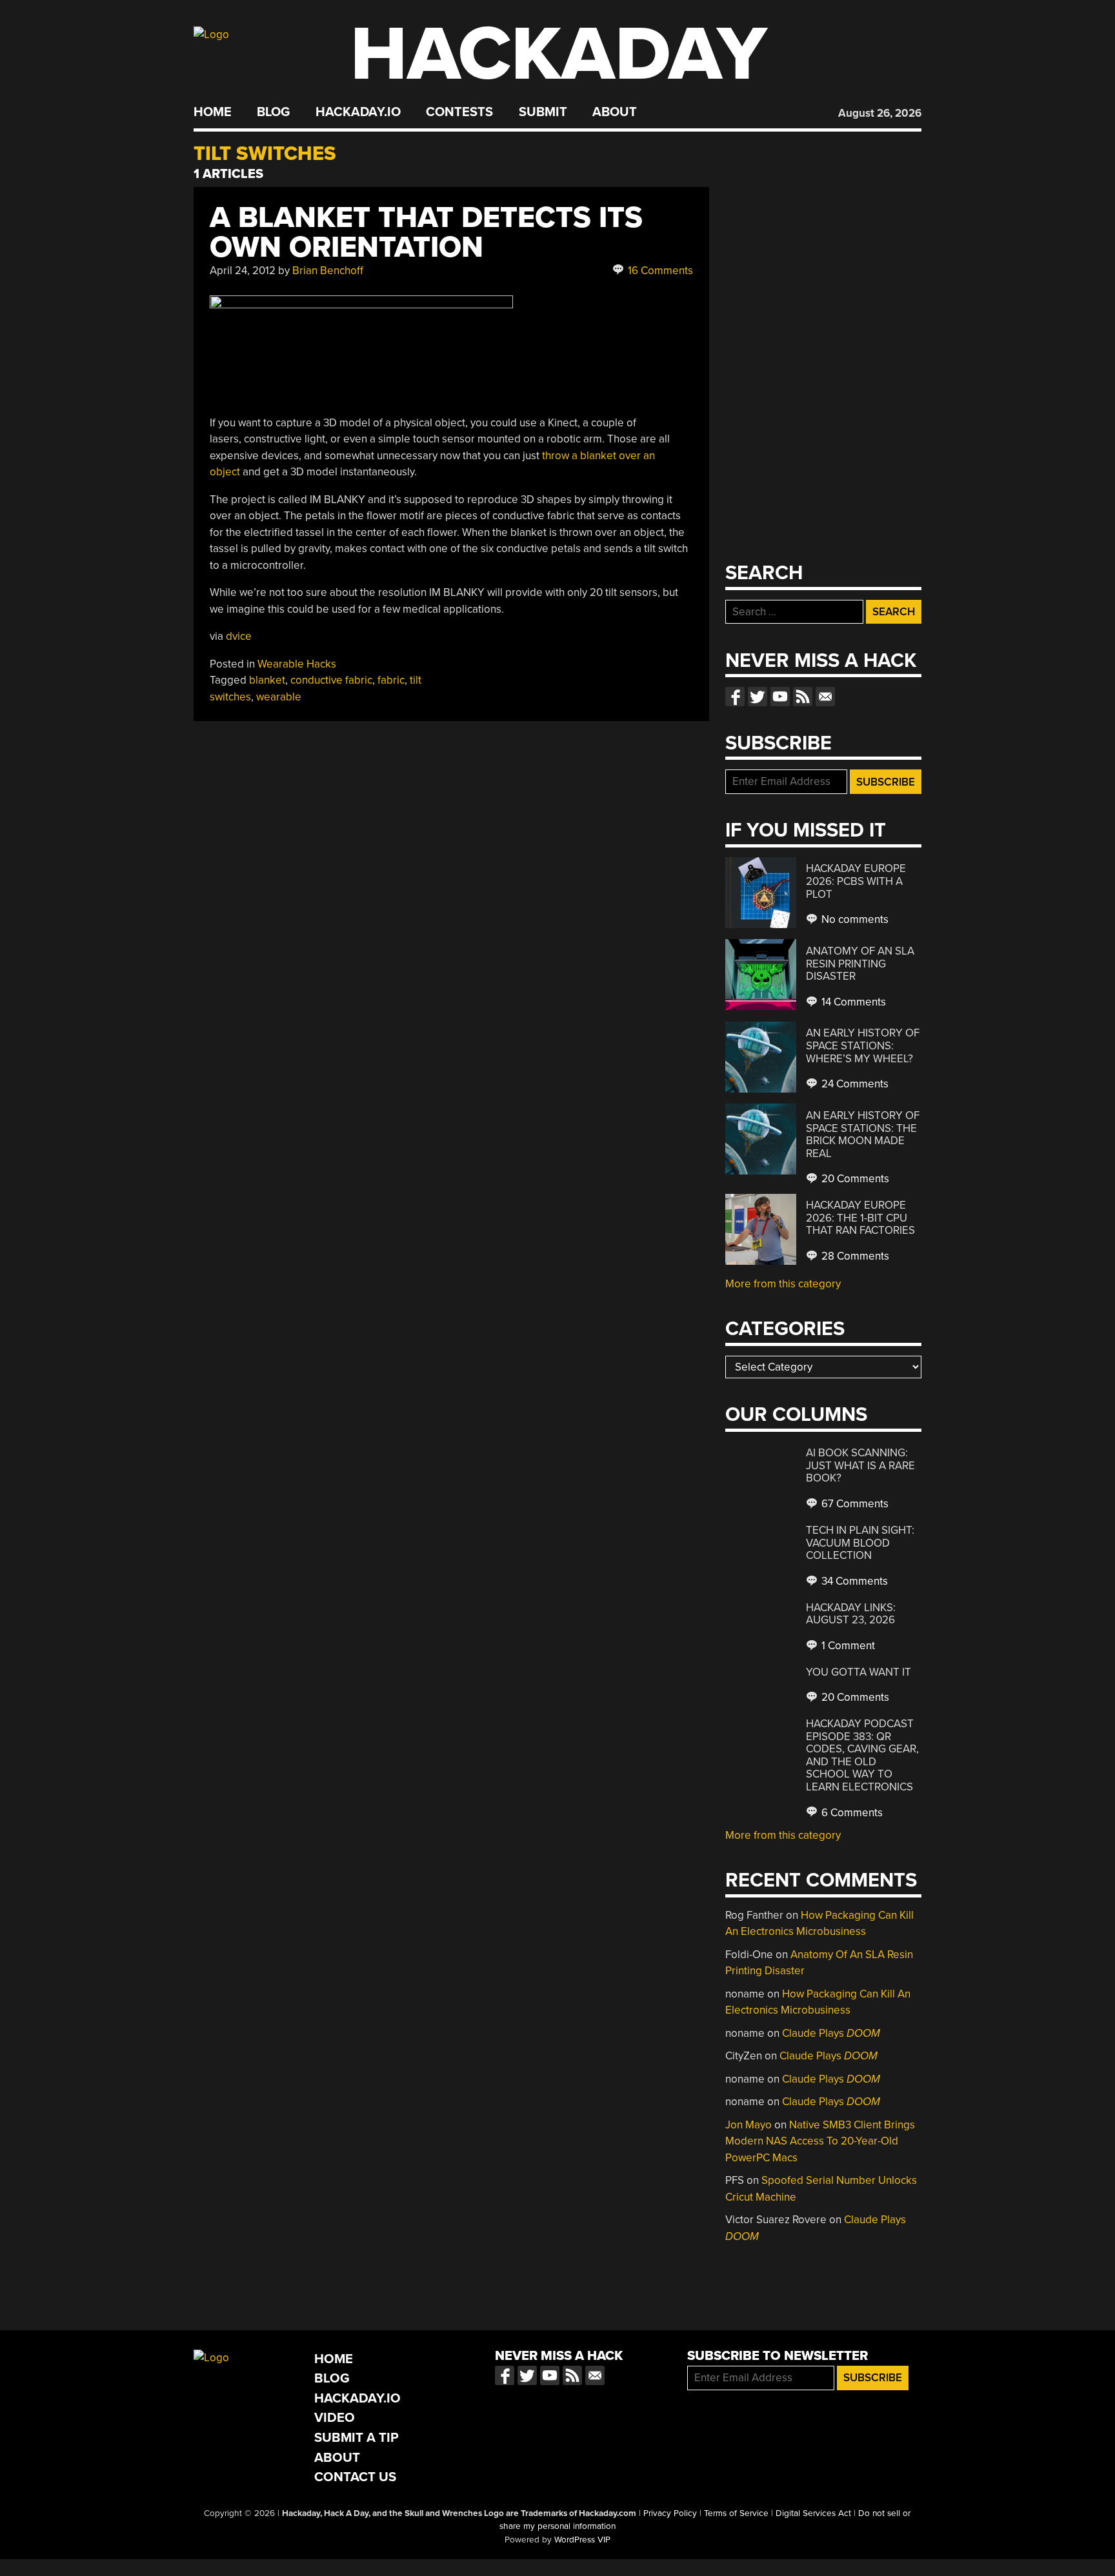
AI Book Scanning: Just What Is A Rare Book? (860, 1465)
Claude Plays (831, 2033)
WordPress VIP (582, 2540)
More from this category (783, 1284)
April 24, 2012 (243, 271)
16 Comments (659, 271)
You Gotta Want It (859, 1672)
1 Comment (847, 1646)
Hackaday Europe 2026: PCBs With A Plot (856, 881)
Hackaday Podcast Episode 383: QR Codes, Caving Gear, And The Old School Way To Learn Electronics (862, 1755)
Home (213, 112)
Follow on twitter (758, 697)
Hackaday (559, 54)
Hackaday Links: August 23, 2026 (851, 1614)
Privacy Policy (670, 2513)
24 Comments (854, 1084)
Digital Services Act (813, 2513)
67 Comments (854, 1504)
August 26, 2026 (880, 113)
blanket (267, 680)
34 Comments (853, 1581)
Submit (543, 112)
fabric (391, 680)
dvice (239, 636)
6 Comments (851, 1813)
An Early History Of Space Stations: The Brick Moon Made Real (863, 1134)
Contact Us (355, 2477)
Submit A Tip (357, 2438)
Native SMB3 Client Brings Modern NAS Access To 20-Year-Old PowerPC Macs (820, 2141)
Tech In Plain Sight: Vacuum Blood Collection (860, 1543)
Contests (459, 112)
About (615, 112)
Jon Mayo (748, 2125)
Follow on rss (803, 697)
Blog (273, 112)
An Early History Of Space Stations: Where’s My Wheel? (863, 1045)
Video (335, 2418)
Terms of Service (736, 2513)
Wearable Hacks (297, 664)
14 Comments (852, 1002)
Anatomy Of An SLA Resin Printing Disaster (860, 964)
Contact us (825, 697)
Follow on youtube (780, 697)
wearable (279, 697)
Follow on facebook (735, 697)
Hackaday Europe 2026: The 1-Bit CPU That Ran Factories (860, 1218)
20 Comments (854, 1179)
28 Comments (854, 1256)
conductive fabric (331, 680)
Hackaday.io (358, 112)
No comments (854, 919)
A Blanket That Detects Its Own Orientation (426, 233)
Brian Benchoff (328, 271)
